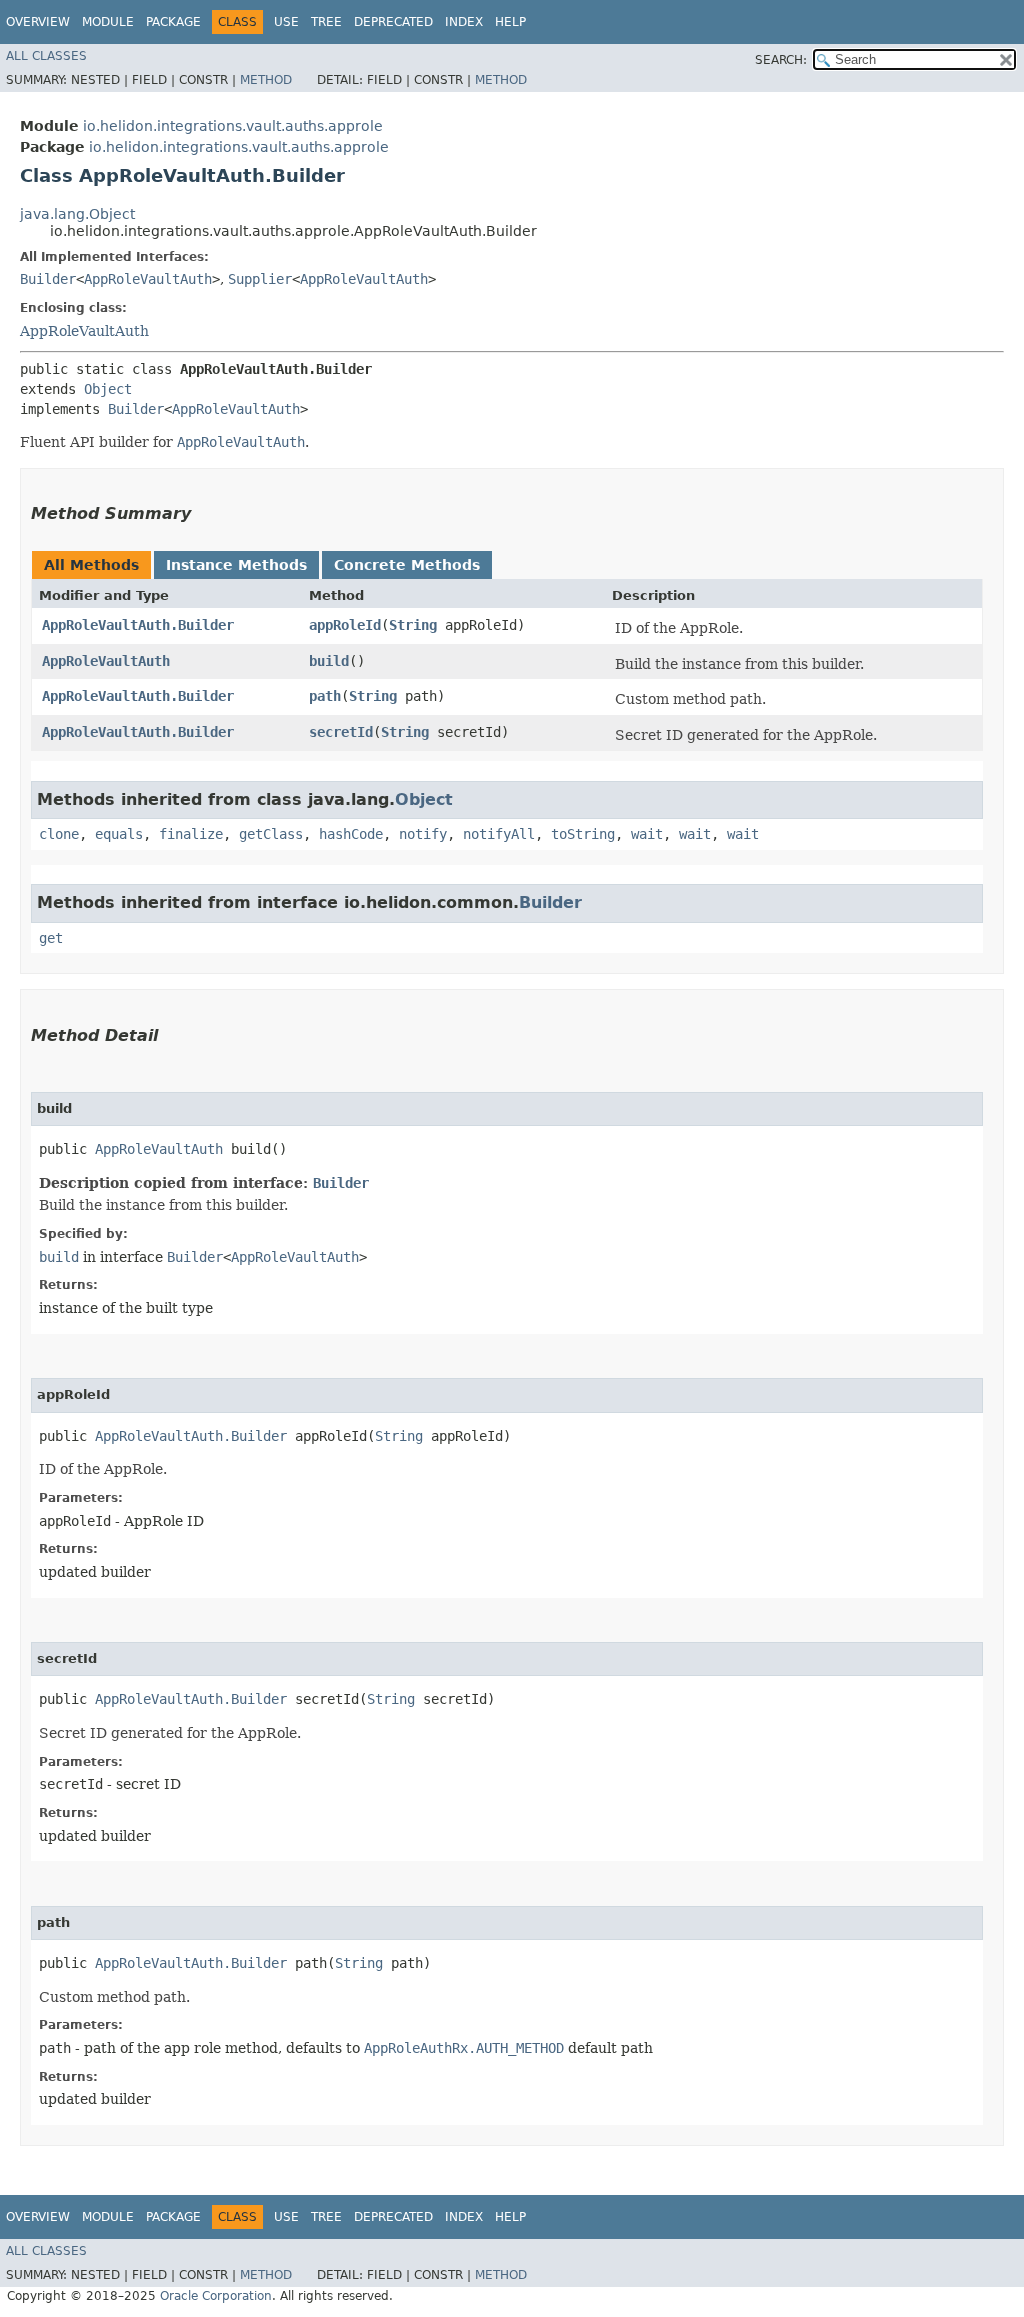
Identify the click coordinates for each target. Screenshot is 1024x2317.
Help (510, 22)
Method (266, 80)
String (413, 625)
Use (286, 22)
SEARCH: (781, 60)
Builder (48, 279)
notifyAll (499, 834)
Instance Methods (236, 565)
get (51, 938)
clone (59, 834)
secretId (341, 732)
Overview (38, 22)
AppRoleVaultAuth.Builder (138, 625)
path (325, 696)
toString (583, 834)
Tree (326, 22)
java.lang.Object (77, 214)
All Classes (46, 56)
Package (173, 22)
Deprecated (393, 22)
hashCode (351, 834)
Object (108, 389)
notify (423, 834)
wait (647, 834)
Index (464, 22)
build (329, 661)
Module (108, 22)
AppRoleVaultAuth (148, 279)
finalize (191, 834)
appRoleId (345, 625)
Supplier (260, 279)
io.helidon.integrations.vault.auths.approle (233, 126)
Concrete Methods (407, 565)
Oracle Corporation (216, 2296)
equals (119, 834)
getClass (271, 834)
